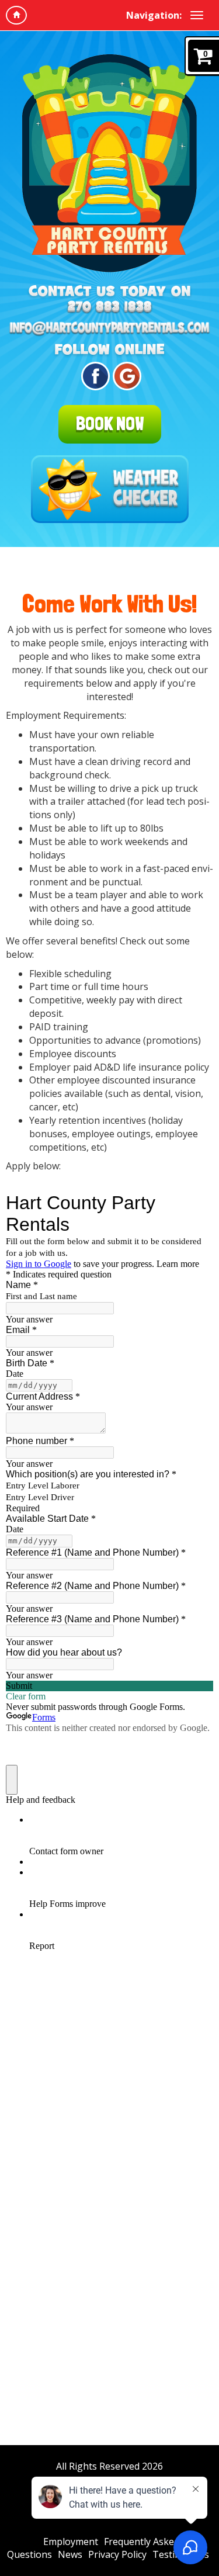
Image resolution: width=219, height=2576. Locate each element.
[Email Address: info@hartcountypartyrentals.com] (109, 329)
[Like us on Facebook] (94, 376)
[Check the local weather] (110, 489)
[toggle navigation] (197, 15)
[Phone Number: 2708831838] (109, 307)
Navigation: (154, 15)
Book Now (110, 424)
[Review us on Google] (125, 376)
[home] (16, 15)
